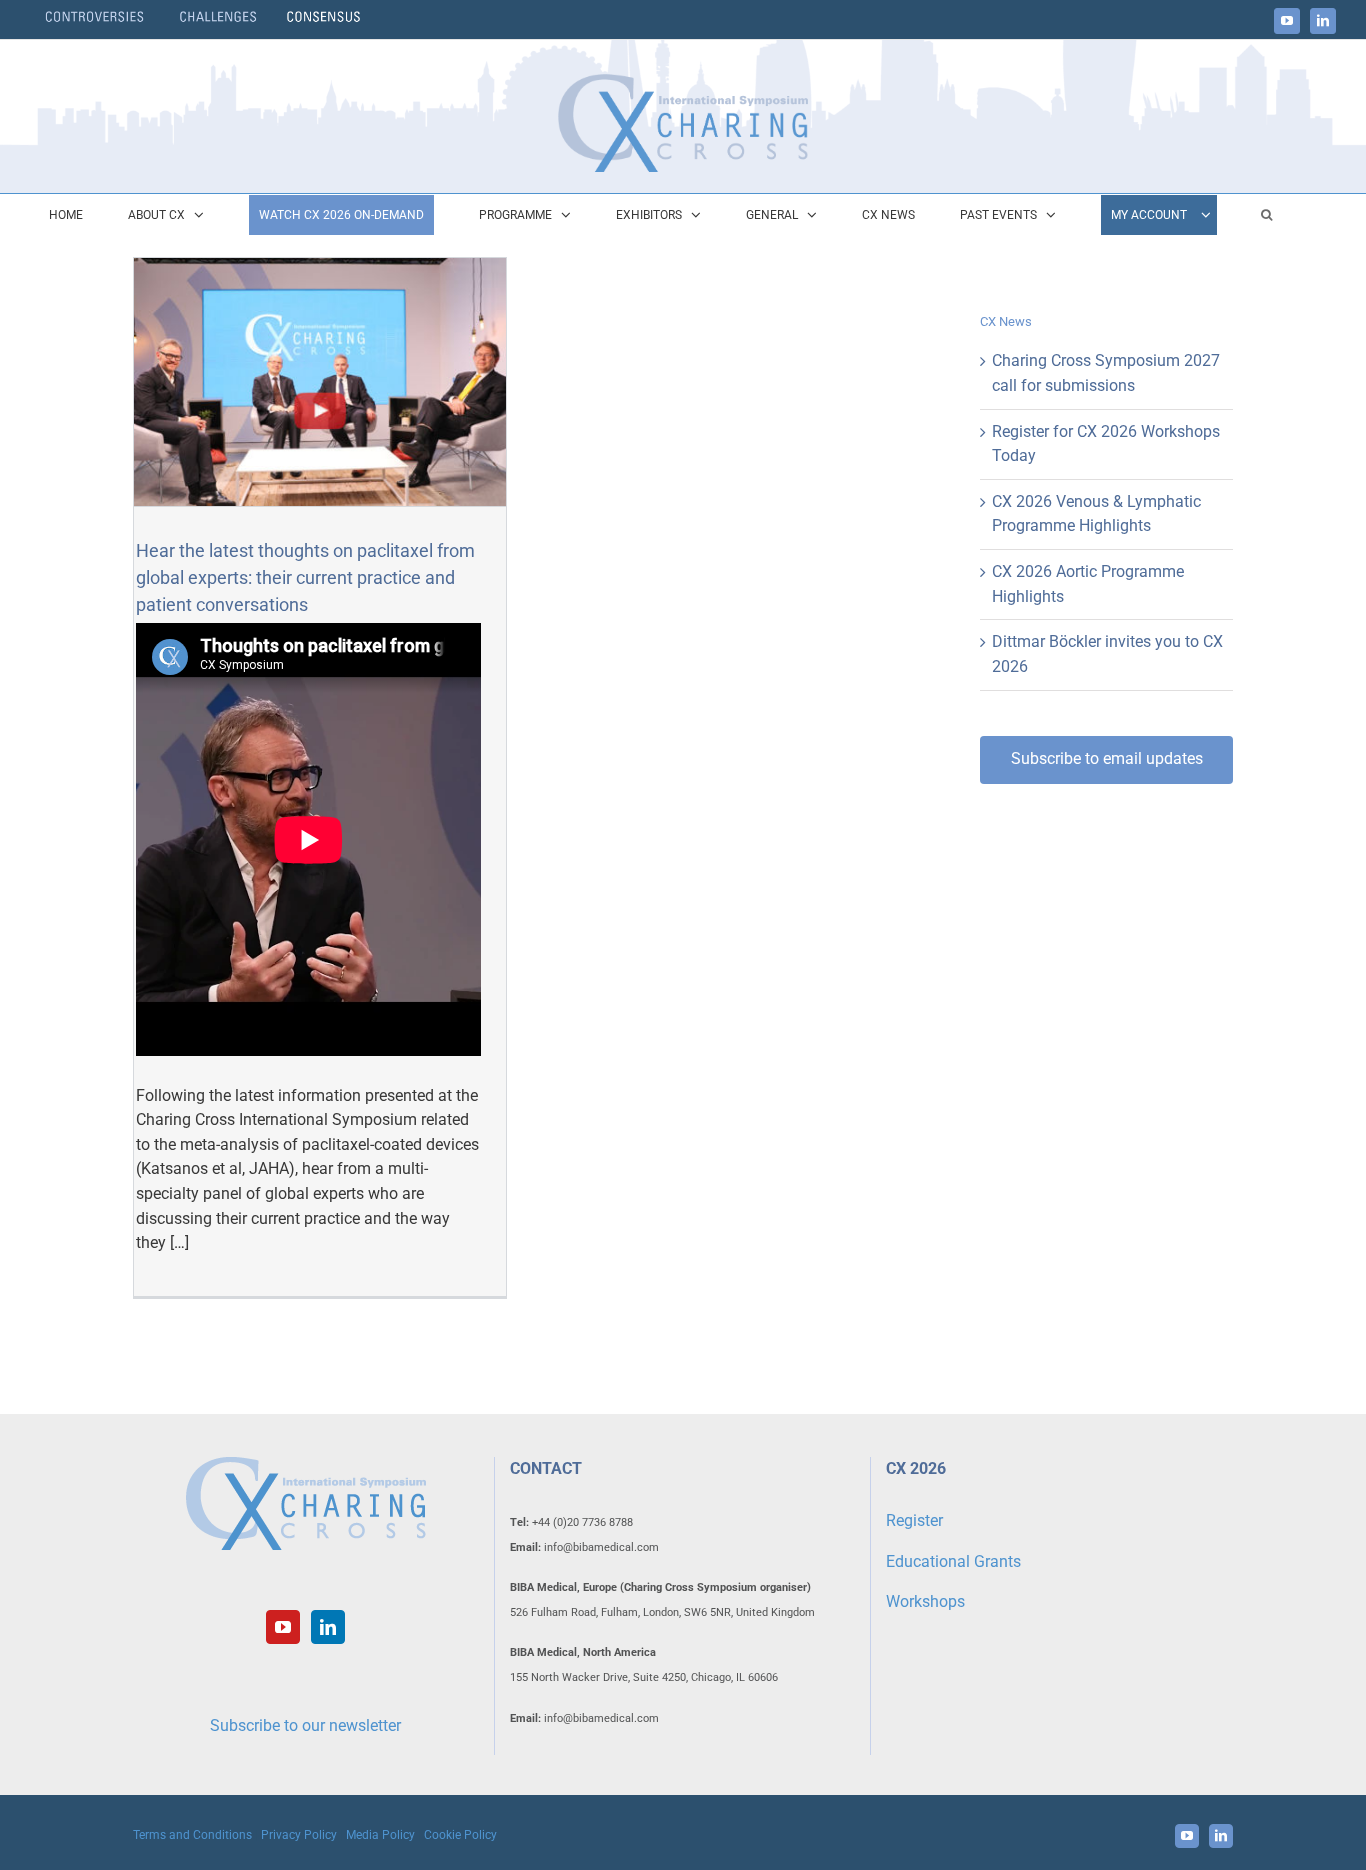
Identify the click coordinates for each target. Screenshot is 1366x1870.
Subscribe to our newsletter (305, 1725)
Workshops (925, 1601)
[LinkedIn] (328, 1627)
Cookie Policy (460, 1835)
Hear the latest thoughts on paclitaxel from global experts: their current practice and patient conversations (305, 577)
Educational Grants (953, 1561)
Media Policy (380, 1835)
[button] (1266, 215)
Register (914, 1520)
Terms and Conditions (192, 1835)
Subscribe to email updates (1107, 758)
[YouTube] (283, 1627)
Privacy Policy (299, 1835)
